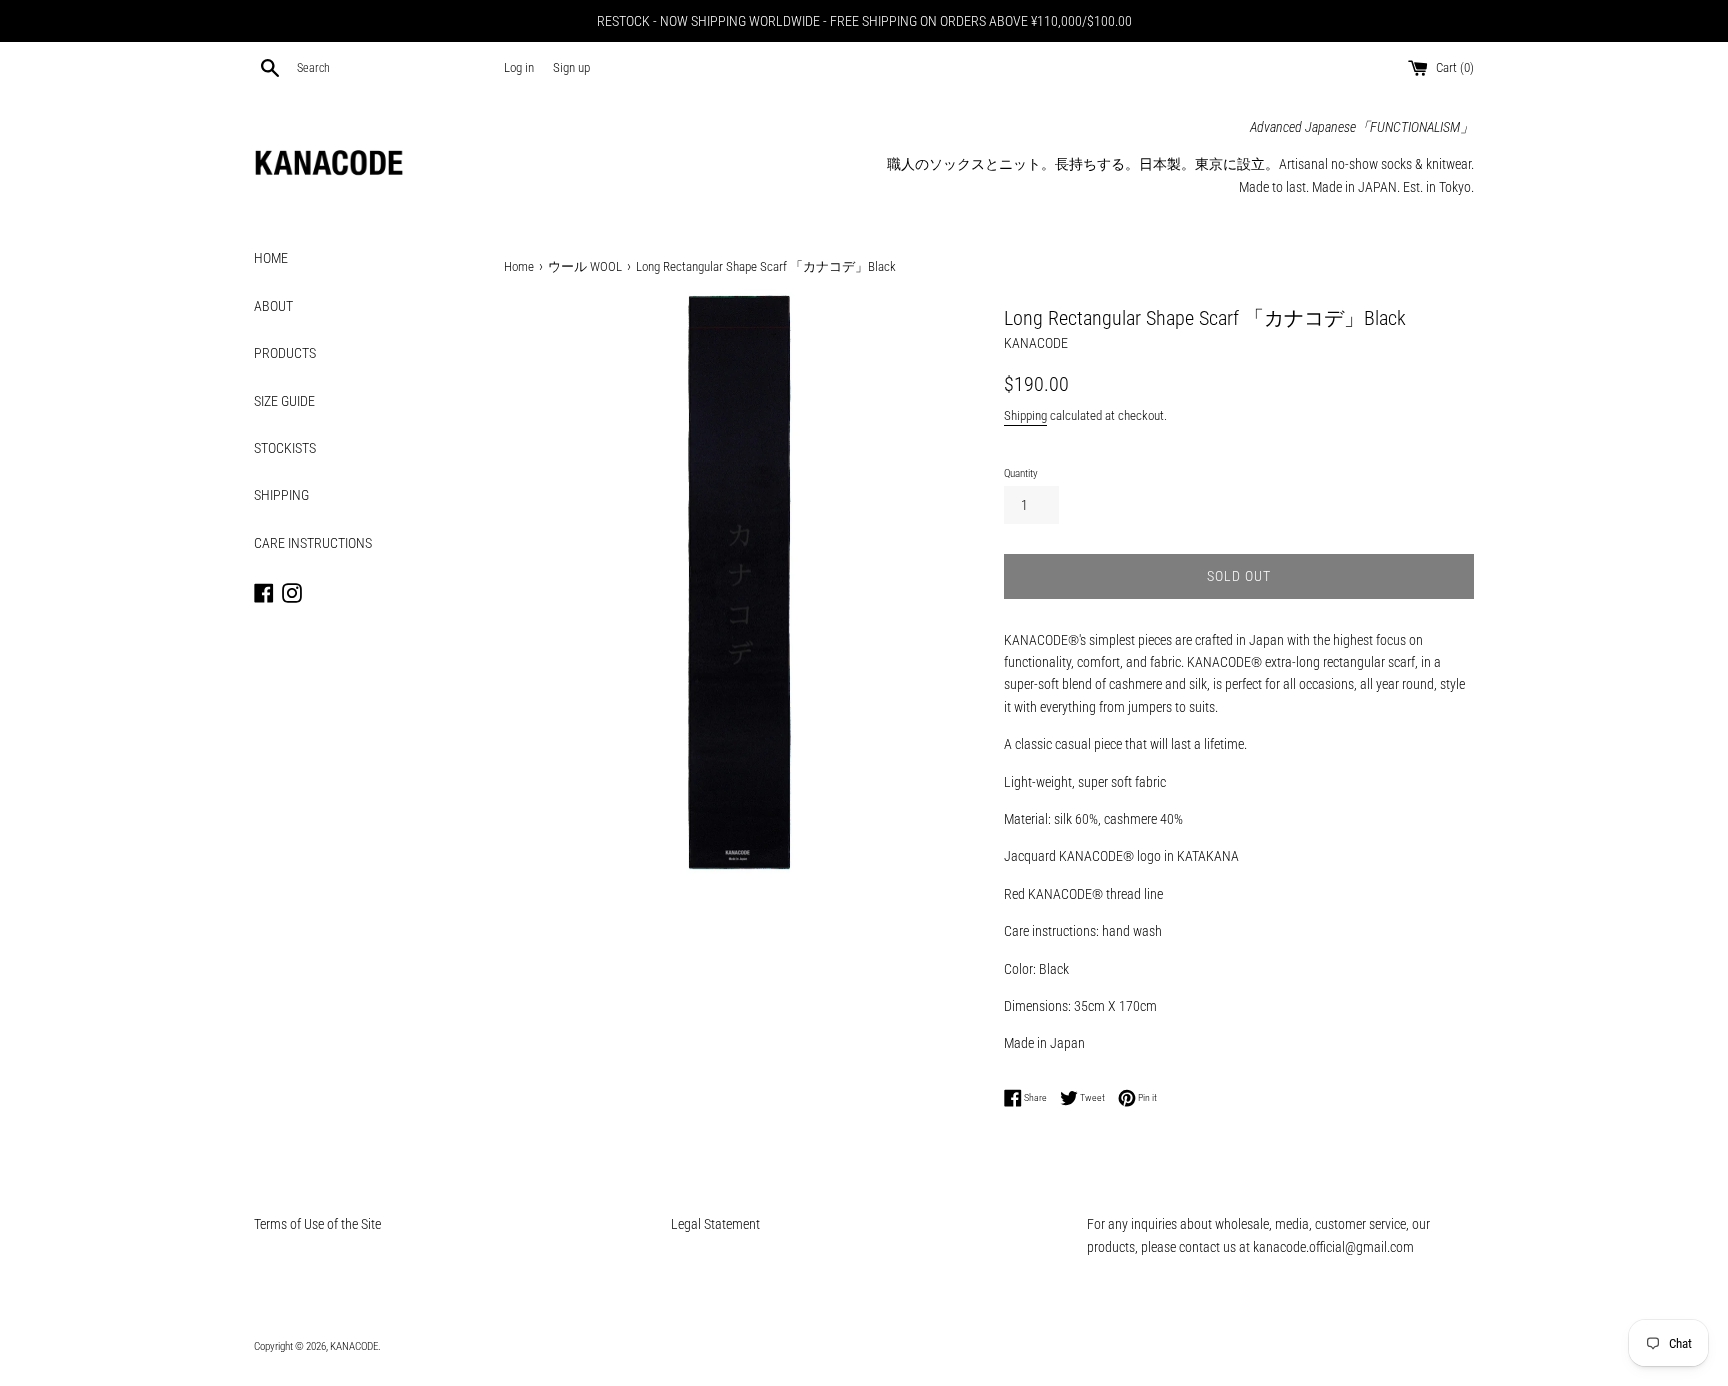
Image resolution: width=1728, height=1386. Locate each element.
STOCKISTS (285, 448)
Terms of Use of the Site (317, 1224)
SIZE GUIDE (284, 401)
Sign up (571, 67)
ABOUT (273, 306)
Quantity (1021, 473)
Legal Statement (715, 1224)
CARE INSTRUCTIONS (313, 543)
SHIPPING (281, 495)
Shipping (1025, 415)
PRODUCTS (285, 353)
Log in (519, 67)
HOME (271, 258)
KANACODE (354, 1346)
